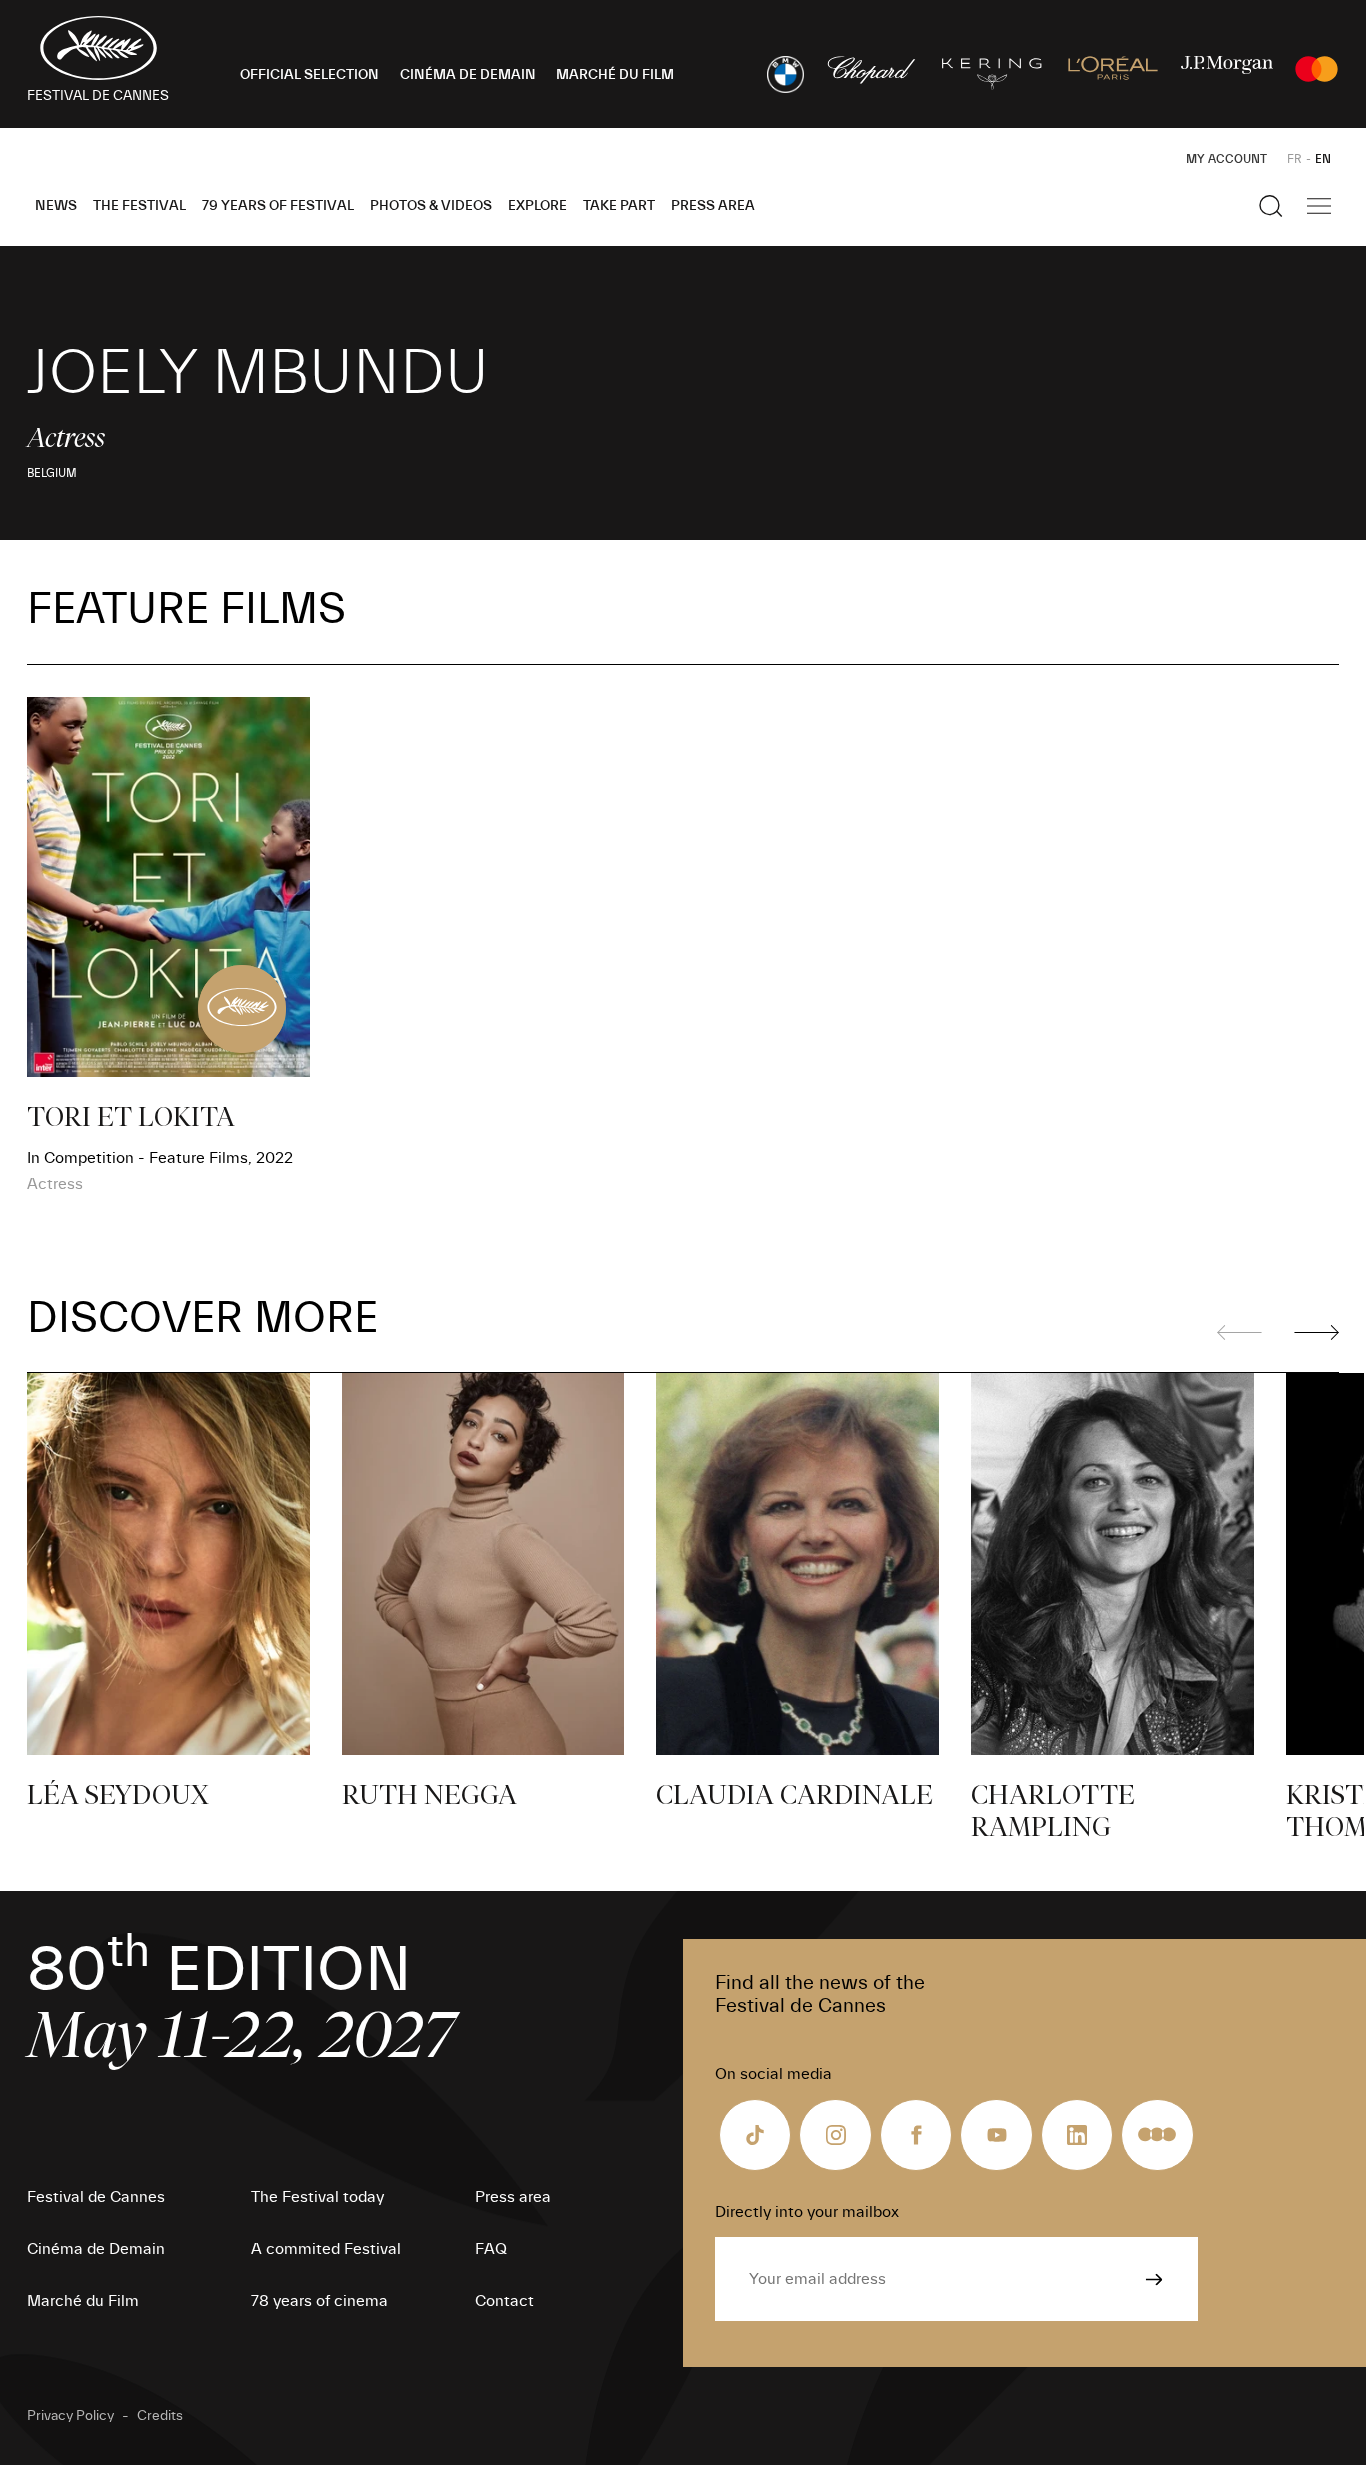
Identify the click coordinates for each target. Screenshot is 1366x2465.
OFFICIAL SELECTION (309, 75)
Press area (713, 206)
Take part (619, 206)
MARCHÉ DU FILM (615, 75)
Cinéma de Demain (96, 2249)
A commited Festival (326, 2249)
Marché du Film (83, 2301)
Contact (504, 2301)
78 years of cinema (319, 2301)
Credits (160, 2416)
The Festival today (317, 2197)
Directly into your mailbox (807, 2212)
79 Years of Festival (278, 206)
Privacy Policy (70, 2416)
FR (1294, 159)
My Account (1226, 159)
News (56, 206)
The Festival (139, 206)
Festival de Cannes (96, 2197)
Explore (537, 206)
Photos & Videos (431, 206)
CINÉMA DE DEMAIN (468, 75)
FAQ (491, 2249)
